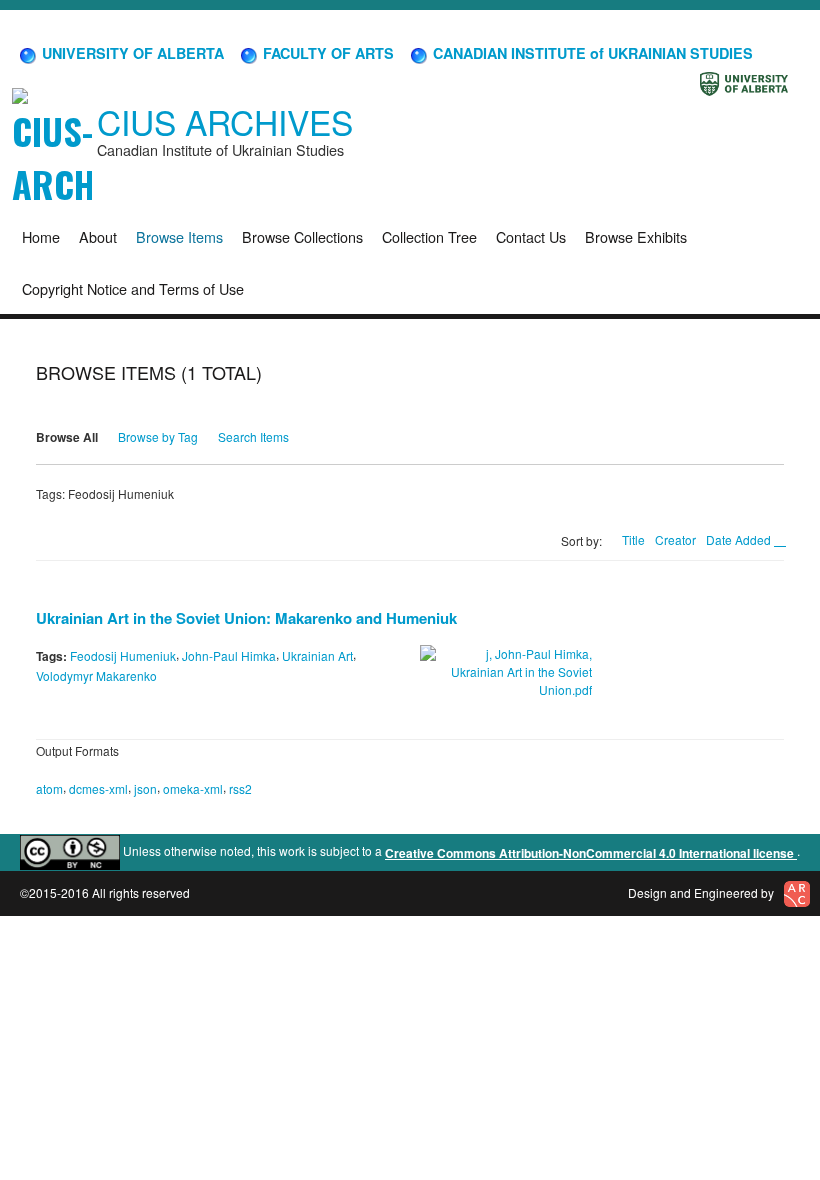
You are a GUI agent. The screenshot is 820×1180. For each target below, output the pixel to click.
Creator (675, 539)
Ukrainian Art (317, 655)
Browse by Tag (158, 436)
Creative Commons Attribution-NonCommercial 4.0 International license (591, 853)
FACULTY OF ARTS (326, 53)
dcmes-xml (98, 788)
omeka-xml (193, 788)
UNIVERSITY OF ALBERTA (131, 53)
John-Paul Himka (229, 655)
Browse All (67, 437)
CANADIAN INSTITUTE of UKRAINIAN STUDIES (591, 53)
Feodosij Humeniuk (123, 655)
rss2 (240, 788)
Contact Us (531, 236)
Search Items (253, 436)
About (98, 236)
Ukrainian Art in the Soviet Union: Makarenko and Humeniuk (246, 618)
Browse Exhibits (636, 236)
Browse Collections (302, 236)
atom (49, 788)
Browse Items (179, 236)
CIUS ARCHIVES (225, 121)
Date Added (740, 539)
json (145, 788)
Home (41, 236)
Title (633, 539)
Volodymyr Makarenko (96, 675)
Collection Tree (429, 236)
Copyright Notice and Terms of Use (133, 288)
